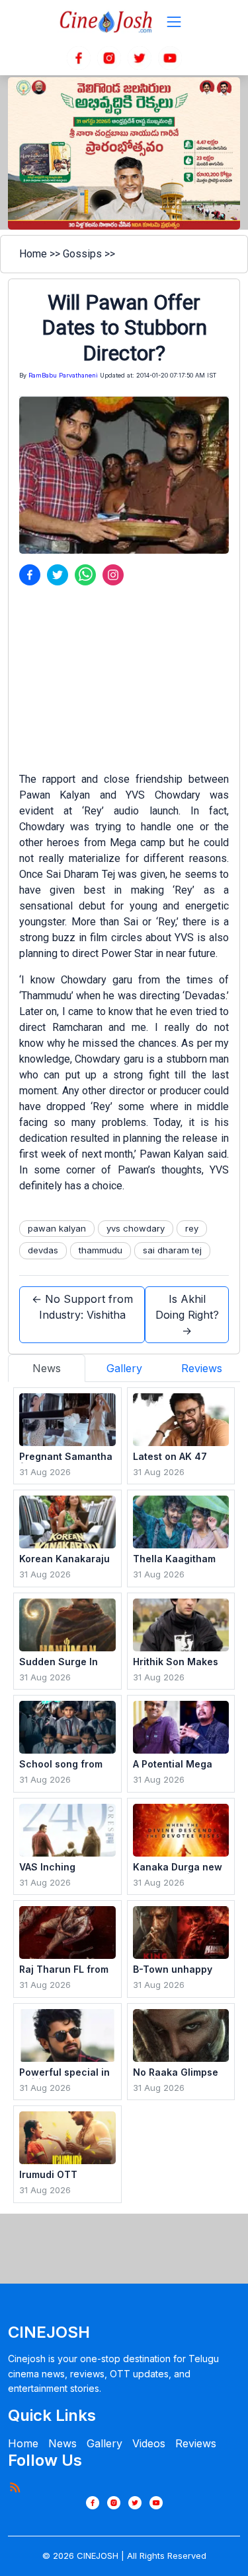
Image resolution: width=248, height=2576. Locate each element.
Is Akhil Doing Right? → (187, 1315)
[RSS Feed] (15, 2487)
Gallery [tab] (124, 1368)
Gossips (82, 254)
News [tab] (47, 1368)
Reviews (196, 2443)
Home (33, 254)
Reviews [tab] (202, 1368)
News (62, 2443)
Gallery (104, 2443)
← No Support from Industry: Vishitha (82, 1307)
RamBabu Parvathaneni (63, 375)
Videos (149, 2443)
